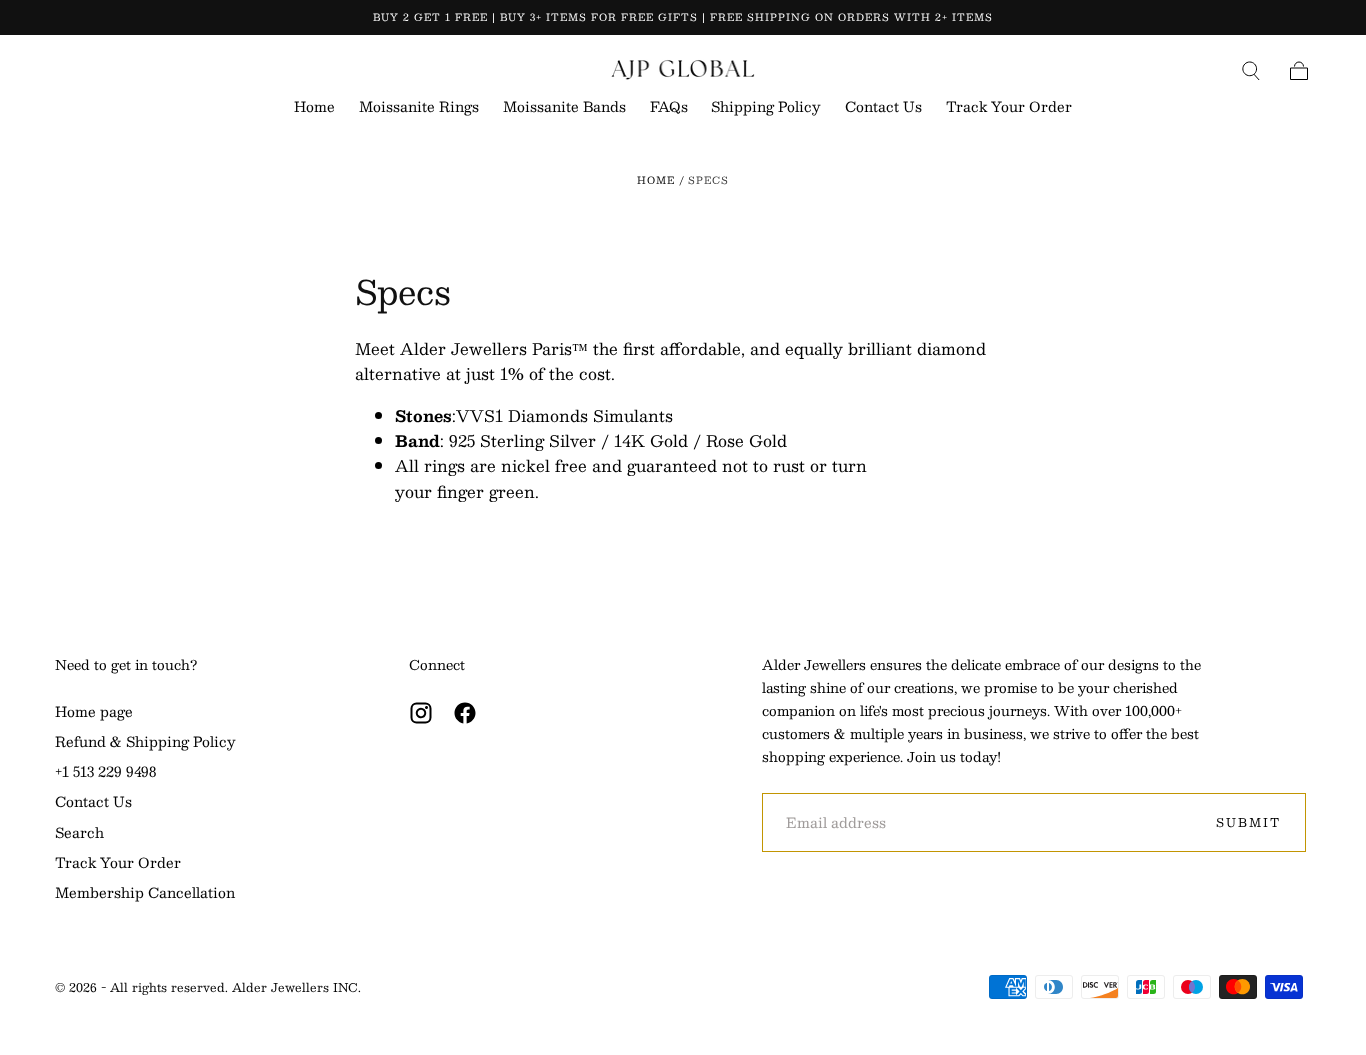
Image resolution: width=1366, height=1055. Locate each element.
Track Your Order (1009, 108)
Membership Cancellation (145, 893)
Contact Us (883, 108)
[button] (1251, 71)
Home (314, 108)
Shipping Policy (766, 108)
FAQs (669, 108)
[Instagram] (421, 713)
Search (79, 833)
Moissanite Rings (419, 108)
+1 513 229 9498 (105, 772)
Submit (1248, 822)
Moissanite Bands (564, 108)
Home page (94, 712)
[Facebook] (465, 713)
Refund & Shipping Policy (145, 742)
